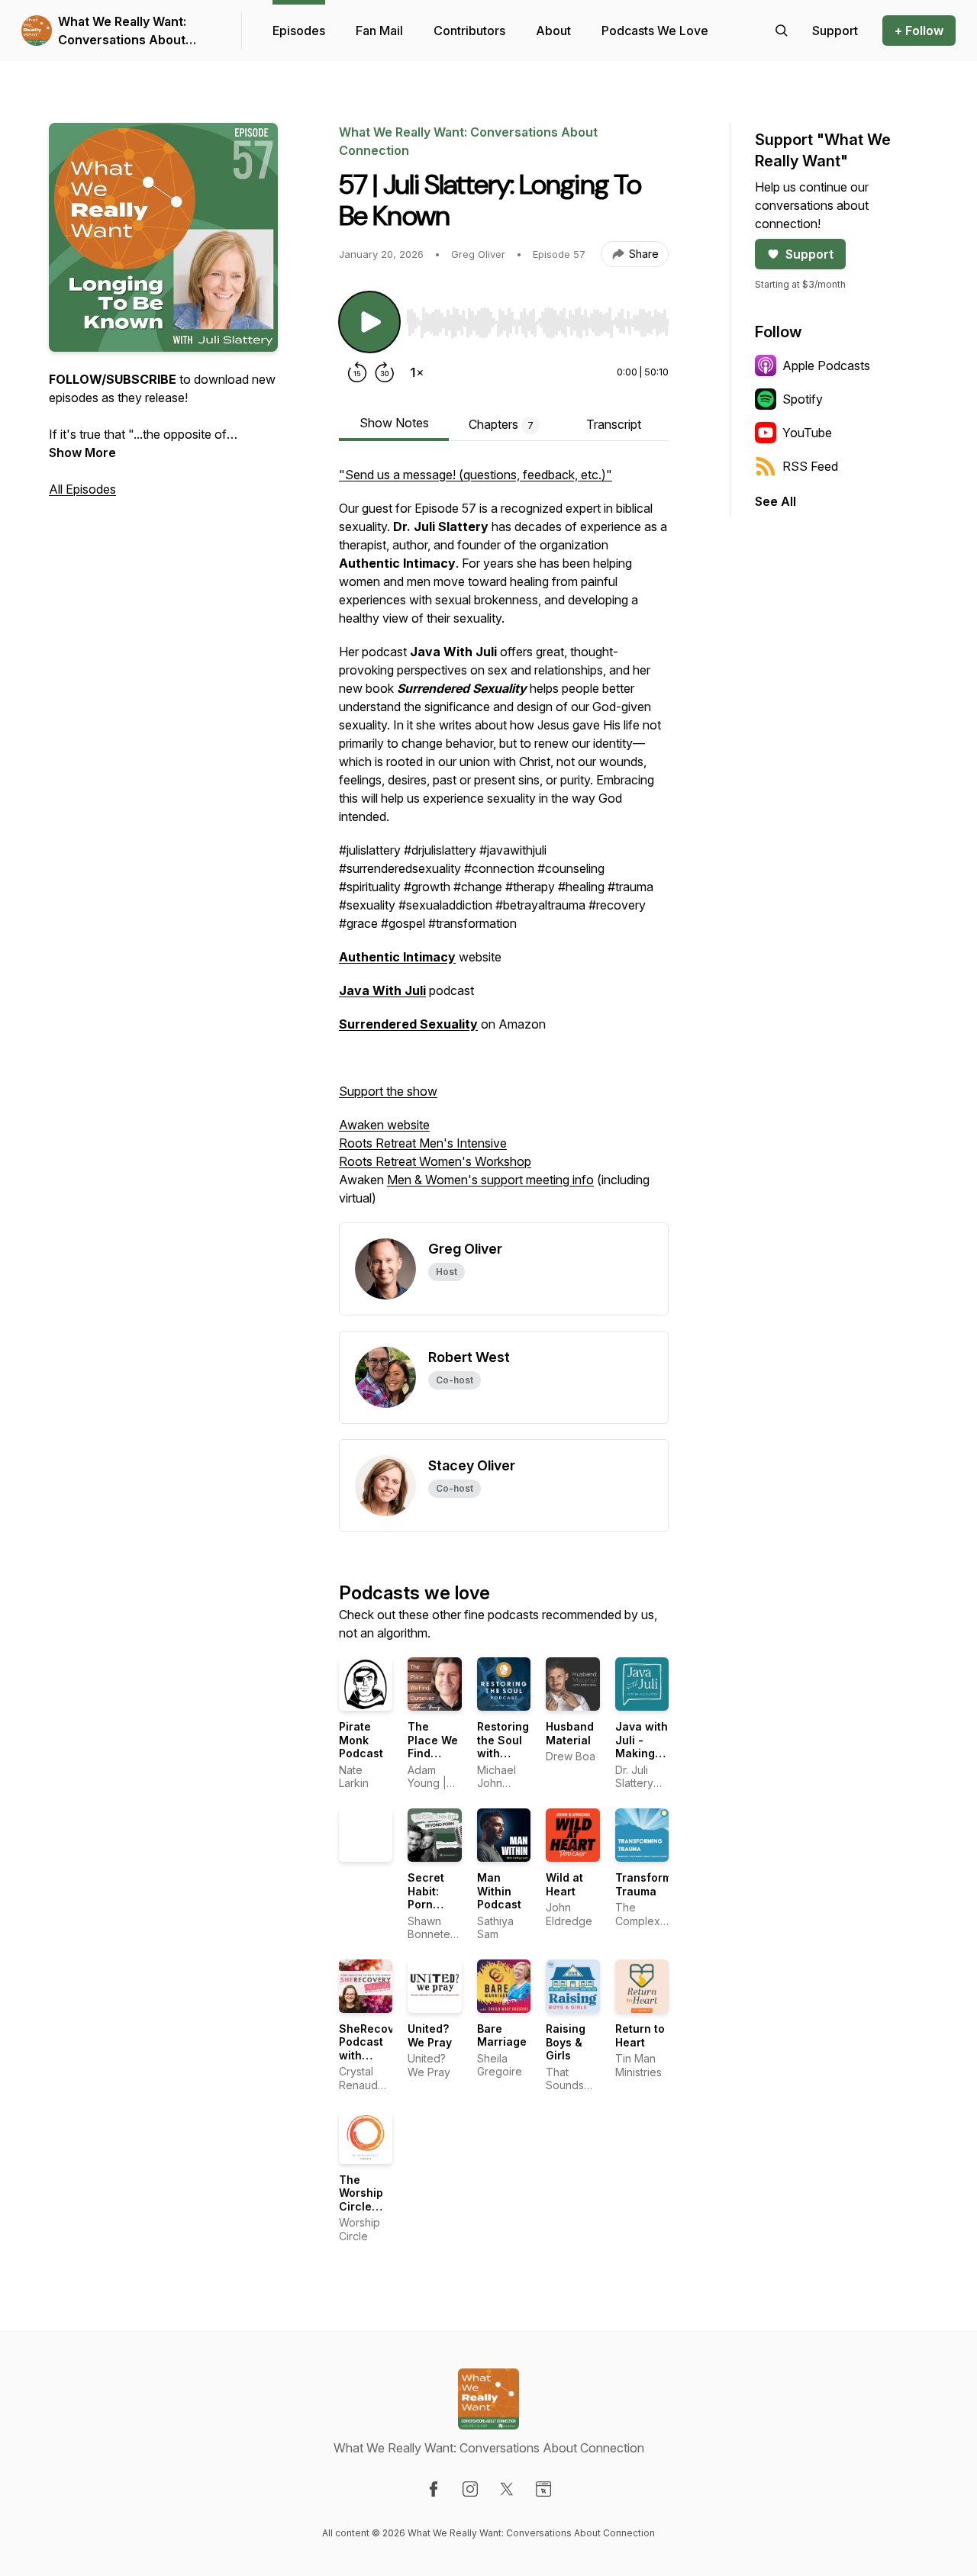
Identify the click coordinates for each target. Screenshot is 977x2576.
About (553, 31)
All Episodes (82, 489)
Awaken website (384, 1125)
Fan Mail (379, 31)
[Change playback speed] (417, 372)
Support (809, 254)
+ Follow (919, 31)
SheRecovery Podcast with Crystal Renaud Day (375, 2062)
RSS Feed (810, 466)
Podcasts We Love (655, 31)
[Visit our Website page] (543, 2489)
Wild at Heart (564, 1884)
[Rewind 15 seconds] (357, 372)
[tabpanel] (504, 844)
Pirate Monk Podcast (361, 1740)
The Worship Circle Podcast (361, 2200)
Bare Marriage (502, 2035)
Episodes (299, 31)
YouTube (807, 433)
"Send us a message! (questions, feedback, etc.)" (476, 475)
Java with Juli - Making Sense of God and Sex (642, 1760)
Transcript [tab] (614, 424)
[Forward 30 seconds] (385, 372)
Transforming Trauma (652, 1884)
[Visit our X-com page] (507, 2489)
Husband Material (570, 1733)
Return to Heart (640, 2035)
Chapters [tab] (501, 424)
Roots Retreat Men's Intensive (423, 1143)
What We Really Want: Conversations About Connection (122, 31)
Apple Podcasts (826, 365)
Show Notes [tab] (394, 423)
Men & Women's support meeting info (490, 1180)
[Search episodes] (782, 31)
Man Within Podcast (499, 1891)
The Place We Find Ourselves (435, 1747)
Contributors (469, 31)
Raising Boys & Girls (566, 2042)
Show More (82, 452)
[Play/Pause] (369, 322)
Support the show (388, 1091)
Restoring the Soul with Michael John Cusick (503, 1760)
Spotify (803, 399)
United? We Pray (430, 2035)
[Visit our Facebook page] (434, 2489)
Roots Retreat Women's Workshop (435, 1161)
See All (775, 501)
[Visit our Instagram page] (470, 2489)
